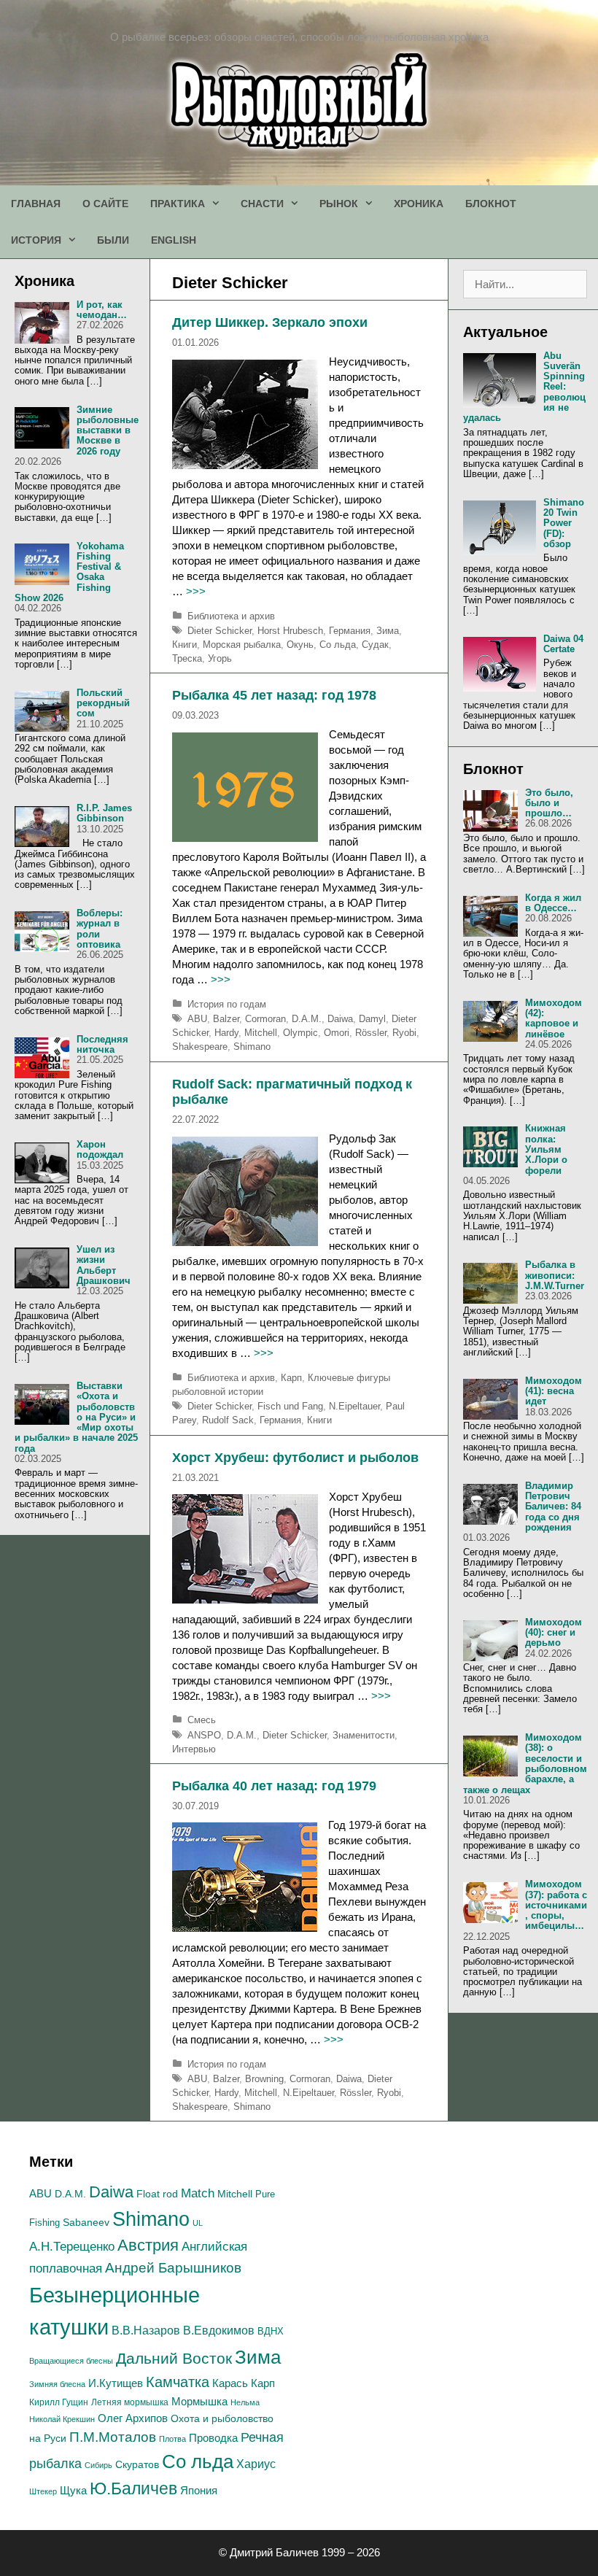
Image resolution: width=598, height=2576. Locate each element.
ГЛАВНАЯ (36, 204)
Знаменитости (364, 1735)
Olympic (300, 1033)
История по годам (227, 1004)
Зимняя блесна (57, 2384)
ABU (197, 1019)
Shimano (252, 1047)
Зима (388, 631)
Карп (291, 1378)
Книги (185, 645)
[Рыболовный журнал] (299, 100)
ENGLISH (174, 240)
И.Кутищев (116, 2383)
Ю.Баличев (133, 2488)
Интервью (194, 1749)
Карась (230, 2383)
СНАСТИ (262, 204)
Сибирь (98, 2465)
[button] (217, 204)
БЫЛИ (113, 240)
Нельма (245, 2402)
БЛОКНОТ (491, 204)
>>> (196, 591)
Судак (375, 645)
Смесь (202, 1720)
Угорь (220, 658)
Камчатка (178, 2382)
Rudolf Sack (228, 1420)
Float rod (157, 2194)
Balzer (226, 1019)
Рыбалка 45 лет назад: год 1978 (274, 695)
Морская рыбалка (242, 645)
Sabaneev (86, 2222)
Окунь (300, 645)
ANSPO (204, 1735)
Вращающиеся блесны (71, 2361)
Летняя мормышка (130, 2402)
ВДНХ (271, 2331)
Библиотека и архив (231, 616)
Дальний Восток (174, 2358)
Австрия (148, 2245)
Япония (199, 2490)
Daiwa (340, 1019)
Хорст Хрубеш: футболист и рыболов (295, 1458)
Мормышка (199, 2401)
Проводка (213, 2438)
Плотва (172, 2439)
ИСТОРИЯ (36, 240)
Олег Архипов (133, 2418)
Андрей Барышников (173, 2268)
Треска (187, 658)
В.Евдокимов (219, 2330)
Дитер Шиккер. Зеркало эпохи (270, 322)
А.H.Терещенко (72, 2247)
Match (198, 2193)
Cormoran (265, 1019)
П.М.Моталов (113, 2437)
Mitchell (261, 1033)
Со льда (338, 645)
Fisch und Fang (290, 1406)
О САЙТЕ (105, 204)
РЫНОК (339, 204)
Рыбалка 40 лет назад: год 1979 (274, 1786)
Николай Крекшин (62, 2419)
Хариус (256, 2464)
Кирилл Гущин (59, 2402)
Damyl (372, 1019)
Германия (350, 631)
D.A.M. (307, 1019)
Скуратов (137, 2464)
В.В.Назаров (146, 2331)
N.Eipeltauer (354, 1406)
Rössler (371, 1033)
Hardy (226, 1033)
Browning (264, 2079)
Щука (73, 2491)
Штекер (43, 2491)
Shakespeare (200, 1047)
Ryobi (404, 1033)
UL (198, 2223)
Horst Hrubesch (290, 631)
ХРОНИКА (419, 204)
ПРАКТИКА (178, 204)
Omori (337, 1033)
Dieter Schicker (220, 631)
